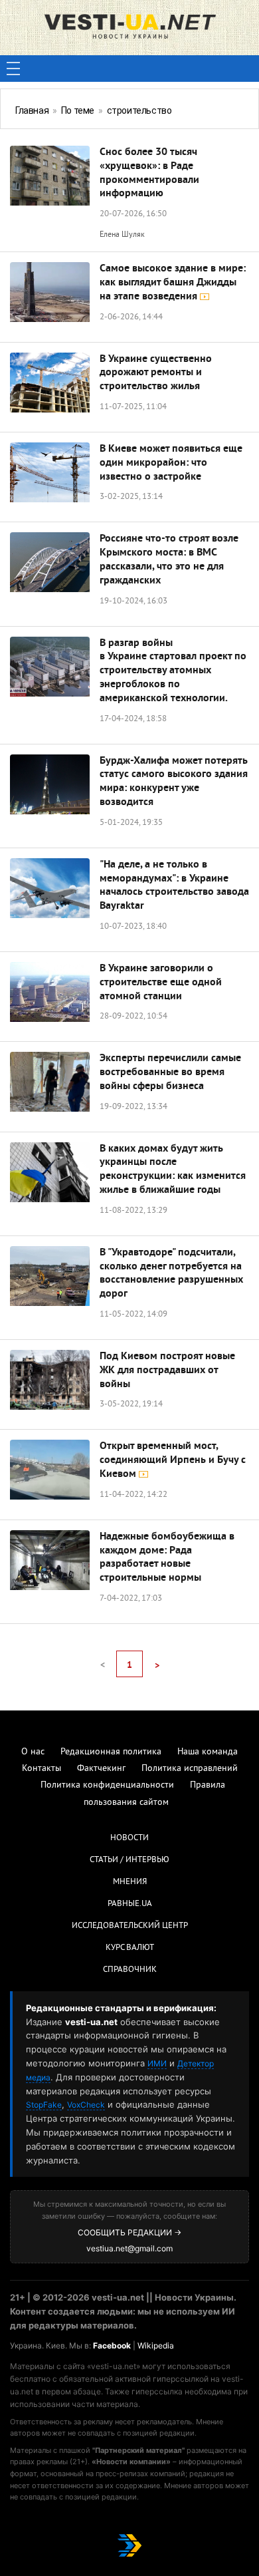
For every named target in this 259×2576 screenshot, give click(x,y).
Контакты (42, 1769)
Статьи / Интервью (129, 1860)
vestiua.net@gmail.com (129, 2248)
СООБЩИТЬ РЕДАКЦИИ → (129, 2232)
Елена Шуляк (122, 235)
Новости (129, 1838)
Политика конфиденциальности (107, 1785)
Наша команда (208, 1752)
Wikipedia (156, 2345)
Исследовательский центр (130, 1926)
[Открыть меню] (13, 69)
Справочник (130, 1970)
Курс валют (130, 1948)
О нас (33, 1752)
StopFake (44, 2105)
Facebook (112, 2345)
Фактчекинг (101, 1769)
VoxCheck (86, 2105)
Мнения (130, 1882)
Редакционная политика (111, 1752)
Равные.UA (130, 1904)
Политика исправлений (190, 1769)
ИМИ (157, 2063)
